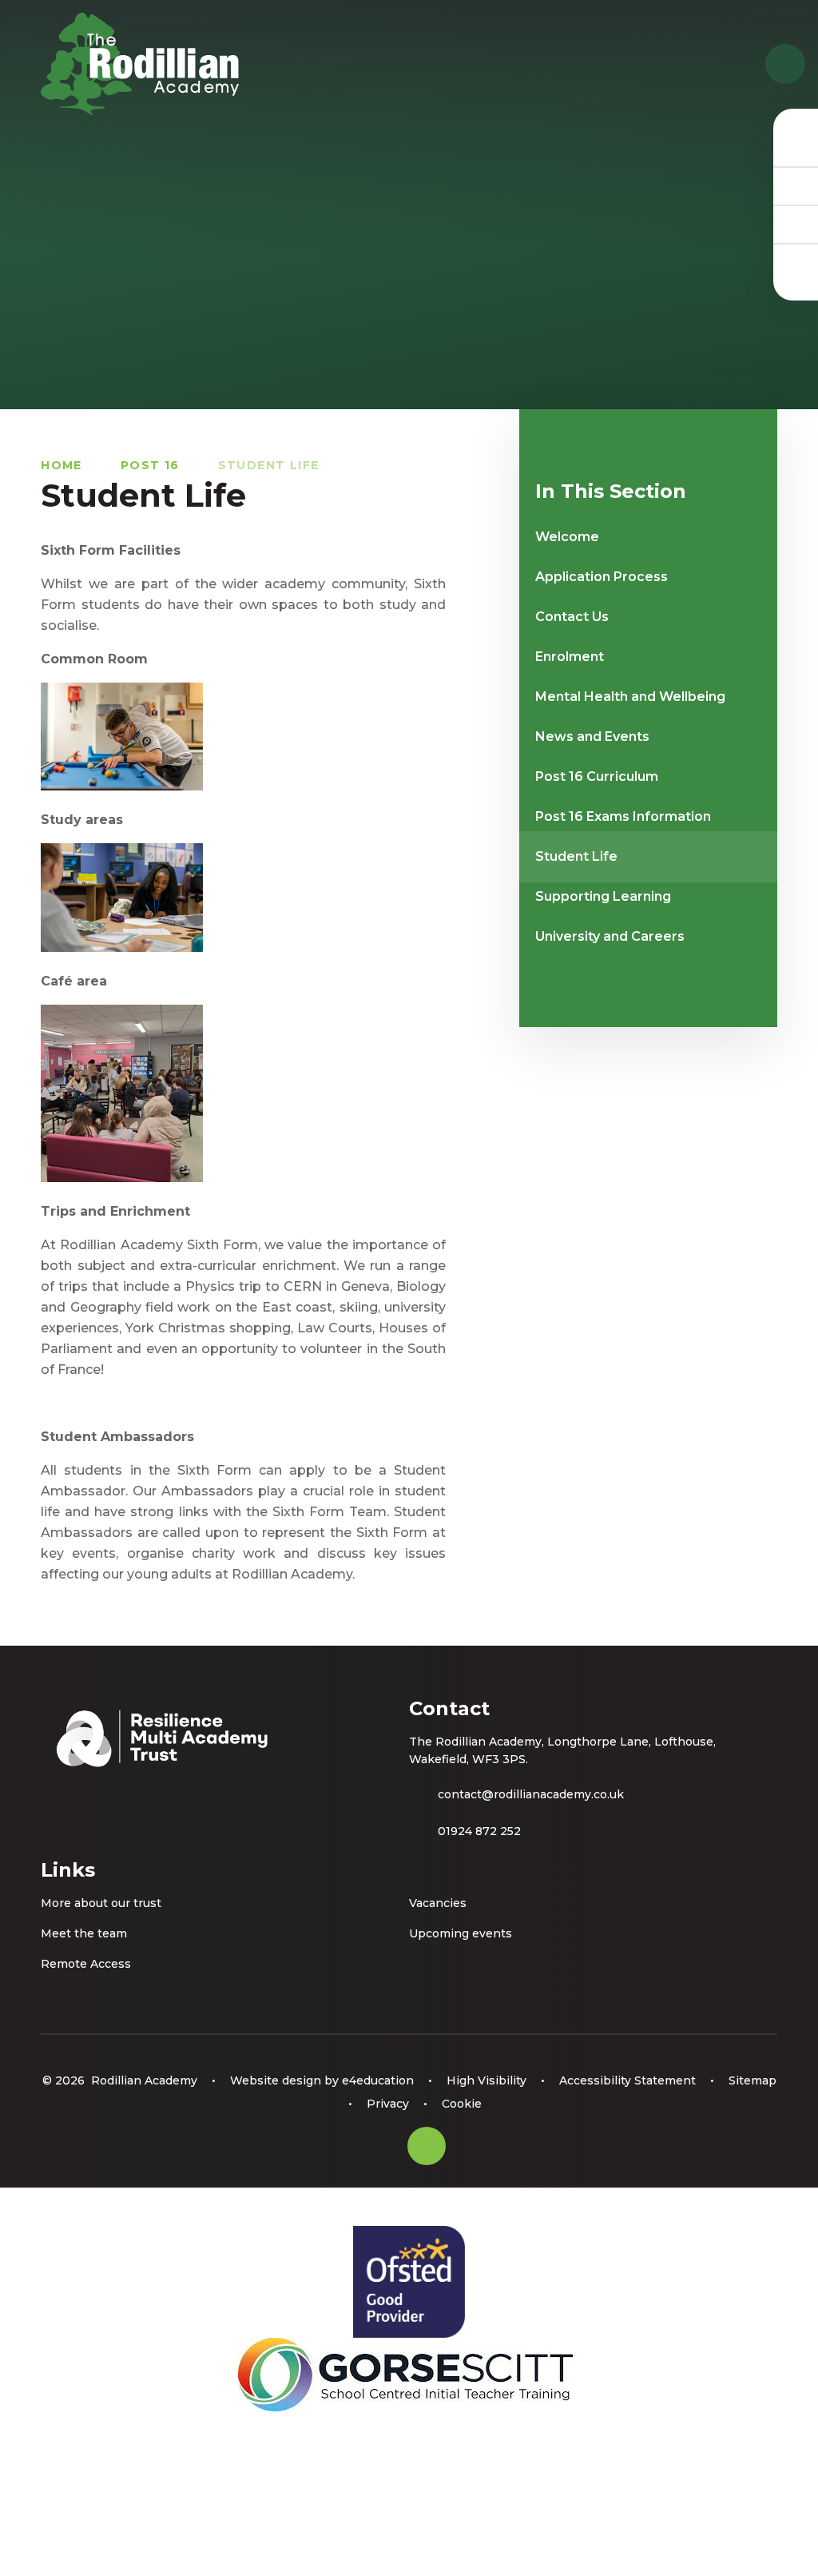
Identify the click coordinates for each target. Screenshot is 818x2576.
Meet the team (84, 1933)
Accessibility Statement (627, 2080)
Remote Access (86, 1964)
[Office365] (796, 224)
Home (62, 465)
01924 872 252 (479, 1831)
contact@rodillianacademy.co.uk (531, 1794)
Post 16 (150, 465)
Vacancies (438, 1903)
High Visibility (486, 2080)
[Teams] (796, 185)
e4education (378, 2080)
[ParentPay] (796, 262)
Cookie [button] (462, 2104)
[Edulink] (796, 147)
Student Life (269, 465)
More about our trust (101, 1903)
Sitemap (752, 2080)
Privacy (388, 2104)
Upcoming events (461, 1933)
